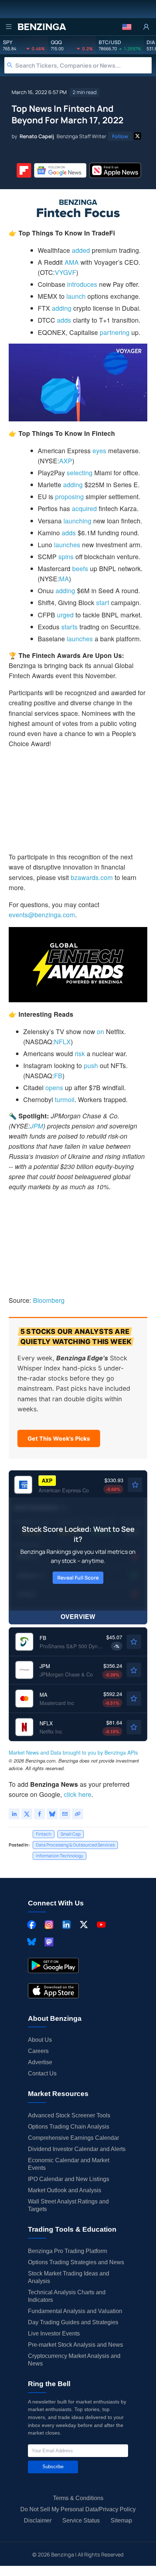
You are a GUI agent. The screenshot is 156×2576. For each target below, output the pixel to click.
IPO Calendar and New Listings (69, 2179)
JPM (37, 1126)
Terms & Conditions (78, 2498)
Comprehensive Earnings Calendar (73, 2138)
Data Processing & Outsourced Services (75, 1845)
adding (62, 308)
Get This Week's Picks (59, 1438)
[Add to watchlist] (135, 1485)
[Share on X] (27, 1814)
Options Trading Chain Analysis (69, 2127)
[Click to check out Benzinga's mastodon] (49, 1942)
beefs (80, 568)
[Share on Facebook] (40, 1814)
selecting (80, 473)
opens (54, 1087)
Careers (38, 2051)
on (100, 1031)
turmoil (65, 1099)
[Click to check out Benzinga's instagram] (49, 1925)
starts (69, 627)
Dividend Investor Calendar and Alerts (77, 2149)
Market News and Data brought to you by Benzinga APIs (73, 1752)
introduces (82, 284)
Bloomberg (49, 1300)
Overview (78, 1616)
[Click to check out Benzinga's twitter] (84, 1925)
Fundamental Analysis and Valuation (75, 2311)
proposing (69, 496)
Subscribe (53, 2467)
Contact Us (42, 2073)
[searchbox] (83, 65)
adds (64, 320)
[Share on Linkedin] (14, 1814)
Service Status (81, 2520)
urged (65, 615)
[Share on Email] (65, 1814)
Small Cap (71, 1834)
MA (64, 579)
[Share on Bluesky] (52, 1814)
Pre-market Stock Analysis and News (75, 2345)
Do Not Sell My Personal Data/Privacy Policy (78, 2509)
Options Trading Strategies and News (76, 2262)
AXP (66, 461)
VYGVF (65, 272)
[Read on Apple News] (115, 170)
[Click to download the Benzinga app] (53, 1965)
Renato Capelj (37, 136)
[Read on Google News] (60, 170)
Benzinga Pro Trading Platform (67, 2251)
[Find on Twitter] (137, 136)
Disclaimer (38, 2520)
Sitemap (121, 2520)
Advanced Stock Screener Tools (69, 2115)
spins (66, 556)
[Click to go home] (42, 27)
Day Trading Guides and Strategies (73, 2322)
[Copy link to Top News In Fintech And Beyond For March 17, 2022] (78, 1814)
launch (76, 296)
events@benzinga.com (42, 915)
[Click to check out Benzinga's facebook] (32, 1925)
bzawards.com (92, 877)
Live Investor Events (54, 2333)
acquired (84, 508)
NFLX (62, 1042)
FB (58, 1076)
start (103, 602)
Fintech (44, 1834)
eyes (99, 450)
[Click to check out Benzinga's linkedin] (66, 1925)
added (81, 250)
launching (77, 521)
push (91, 1065)
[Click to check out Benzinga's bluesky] (32, 1942)
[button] (127, 27)
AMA (72, 262)
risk (80, 1053)
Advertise (40, 2062)
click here (78, 1794)
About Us (40, 2040)
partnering (115, 332)
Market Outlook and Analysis (65, 2190)
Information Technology (59, 1856)
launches (67, 545)
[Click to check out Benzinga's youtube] (101, 1925)
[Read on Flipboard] (24, 170)
